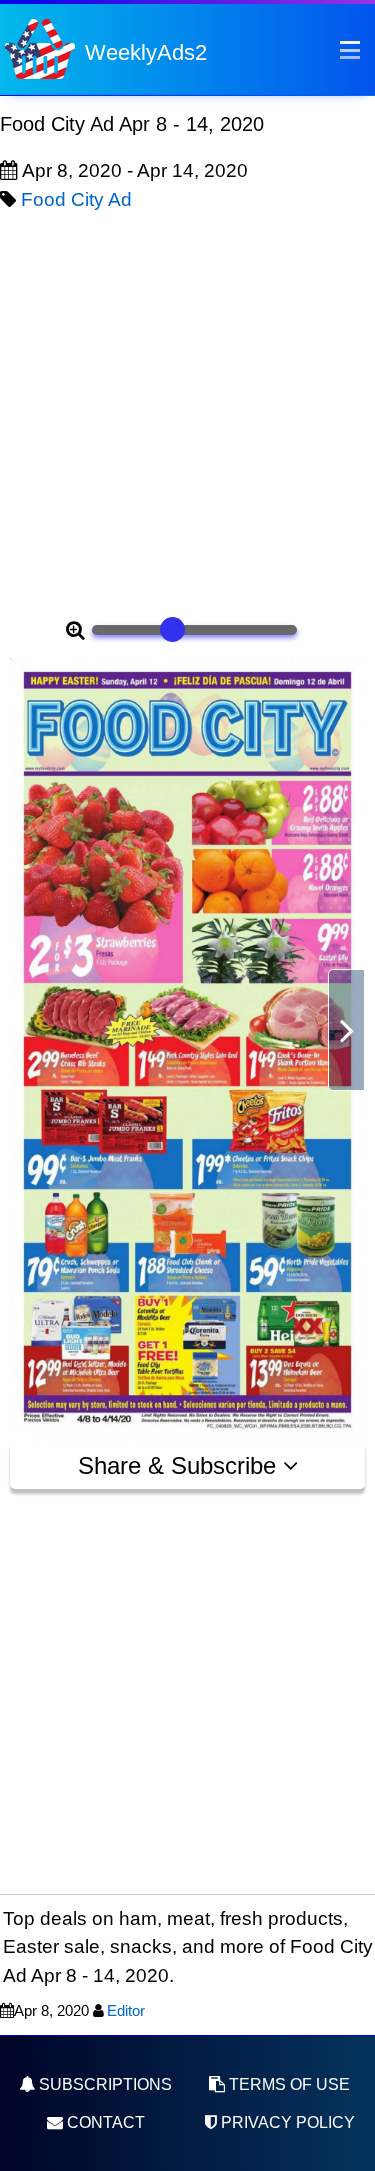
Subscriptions (103, 2084)
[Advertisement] (187, 411)
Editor (126, 2010)
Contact (104, 2122)
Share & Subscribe (180, 1465)
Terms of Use (287, 2084)
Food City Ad (76, 199)
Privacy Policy (286, 2122)
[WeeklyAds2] (40, 47)
